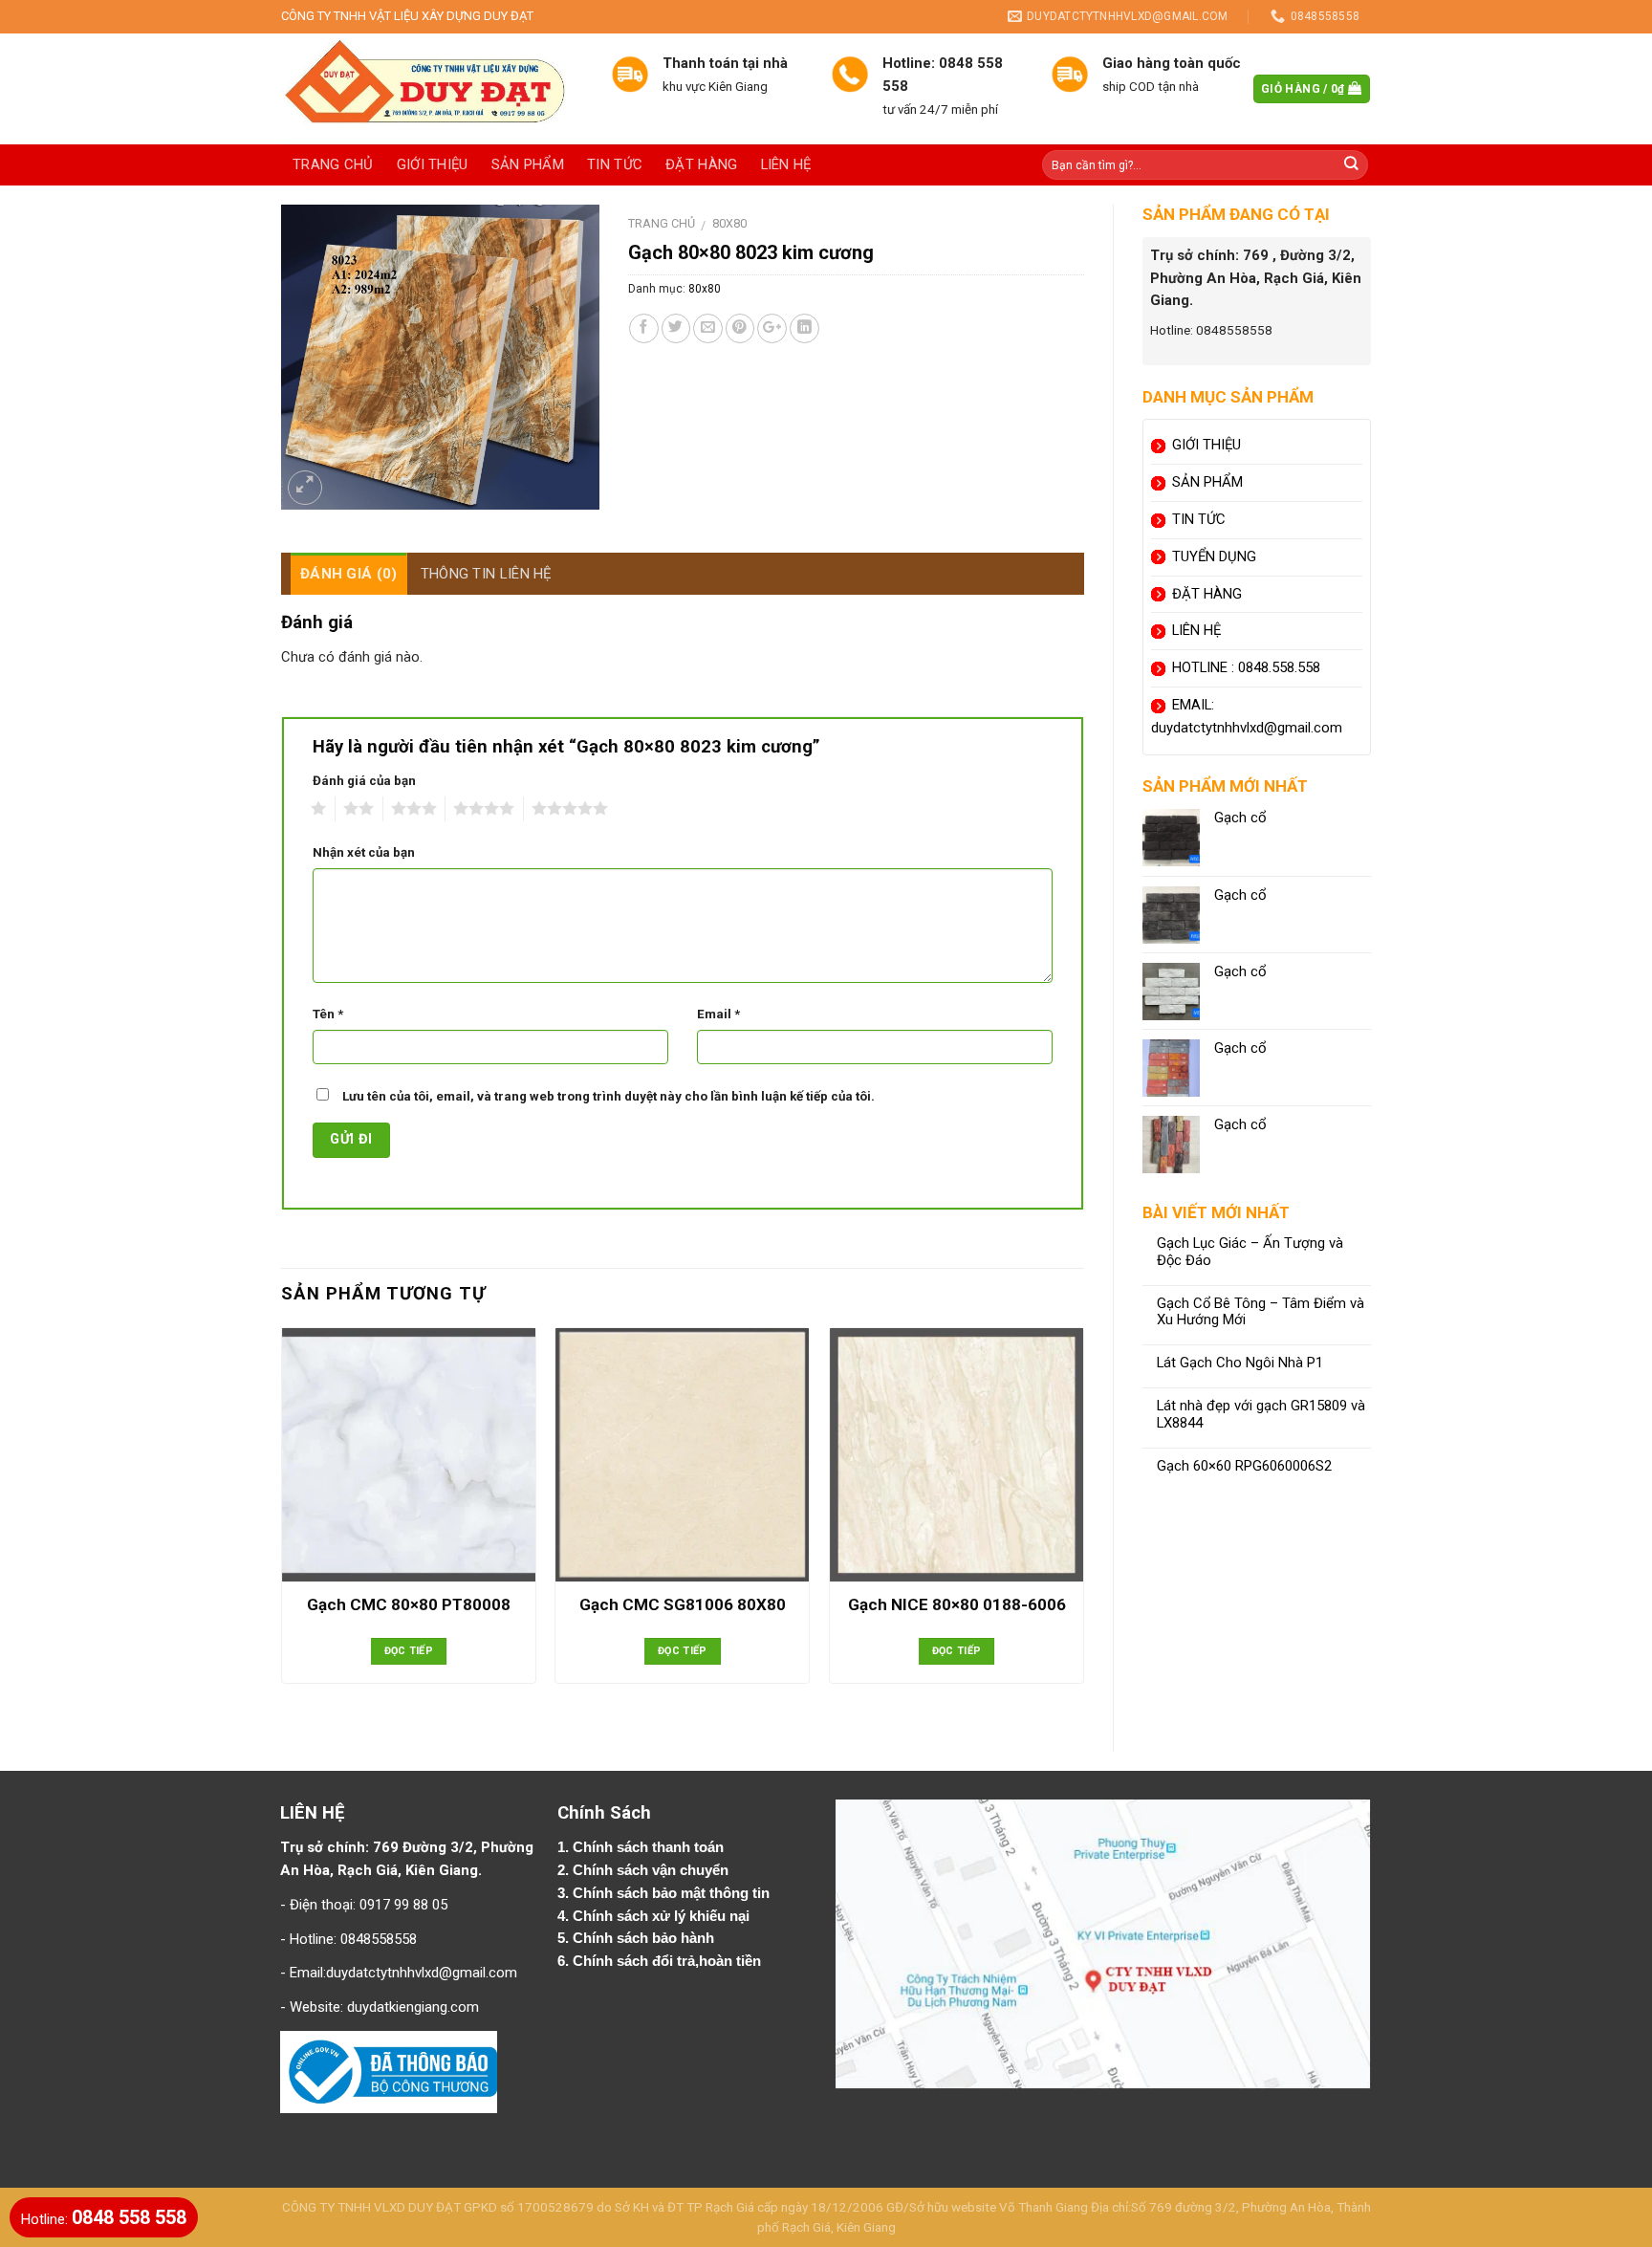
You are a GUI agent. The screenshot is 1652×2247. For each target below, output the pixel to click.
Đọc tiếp (409, 1651)
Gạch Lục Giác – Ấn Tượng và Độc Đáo (1250, 1252)
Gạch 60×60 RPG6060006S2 (1244, 1466)
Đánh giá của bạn (364, 781)
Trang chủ (333, 164)
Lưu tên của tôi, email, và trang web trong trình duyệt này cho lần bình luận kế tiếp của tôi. (609, 1096)
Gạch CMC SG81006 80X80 (683, 1604)
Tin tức (615, 164)
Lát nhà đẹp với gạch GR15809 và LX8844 (1261, 1415)
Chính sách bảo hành (645, 1938)
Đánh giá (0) (349, 574)
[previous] (282, 1523)
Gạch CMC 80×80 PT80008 (409, 1604)
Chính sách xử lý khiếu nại (663, 1916)
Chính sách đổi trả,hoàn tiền (667, 1961)
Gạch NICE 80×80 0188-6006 (957, 1604)
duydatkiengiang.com (413, 2007)
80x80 (729, 223)
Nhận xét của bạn (364, 852)
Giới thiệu (433, 164)
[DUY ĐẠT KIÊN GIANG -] (432, 89)
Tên (328, 1014)
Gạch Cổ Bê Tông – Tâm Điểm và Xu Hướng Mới (1261, 1312)
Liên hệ (786, 164)
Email (718, 1014)
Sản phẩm (528, 164)
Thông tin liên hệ (487, 574)
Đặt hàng (701, 164)
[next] (1083, 1523)
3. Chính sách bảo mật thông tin (665, 1893)
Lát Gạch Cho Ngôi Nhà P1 (1240, 1363)
